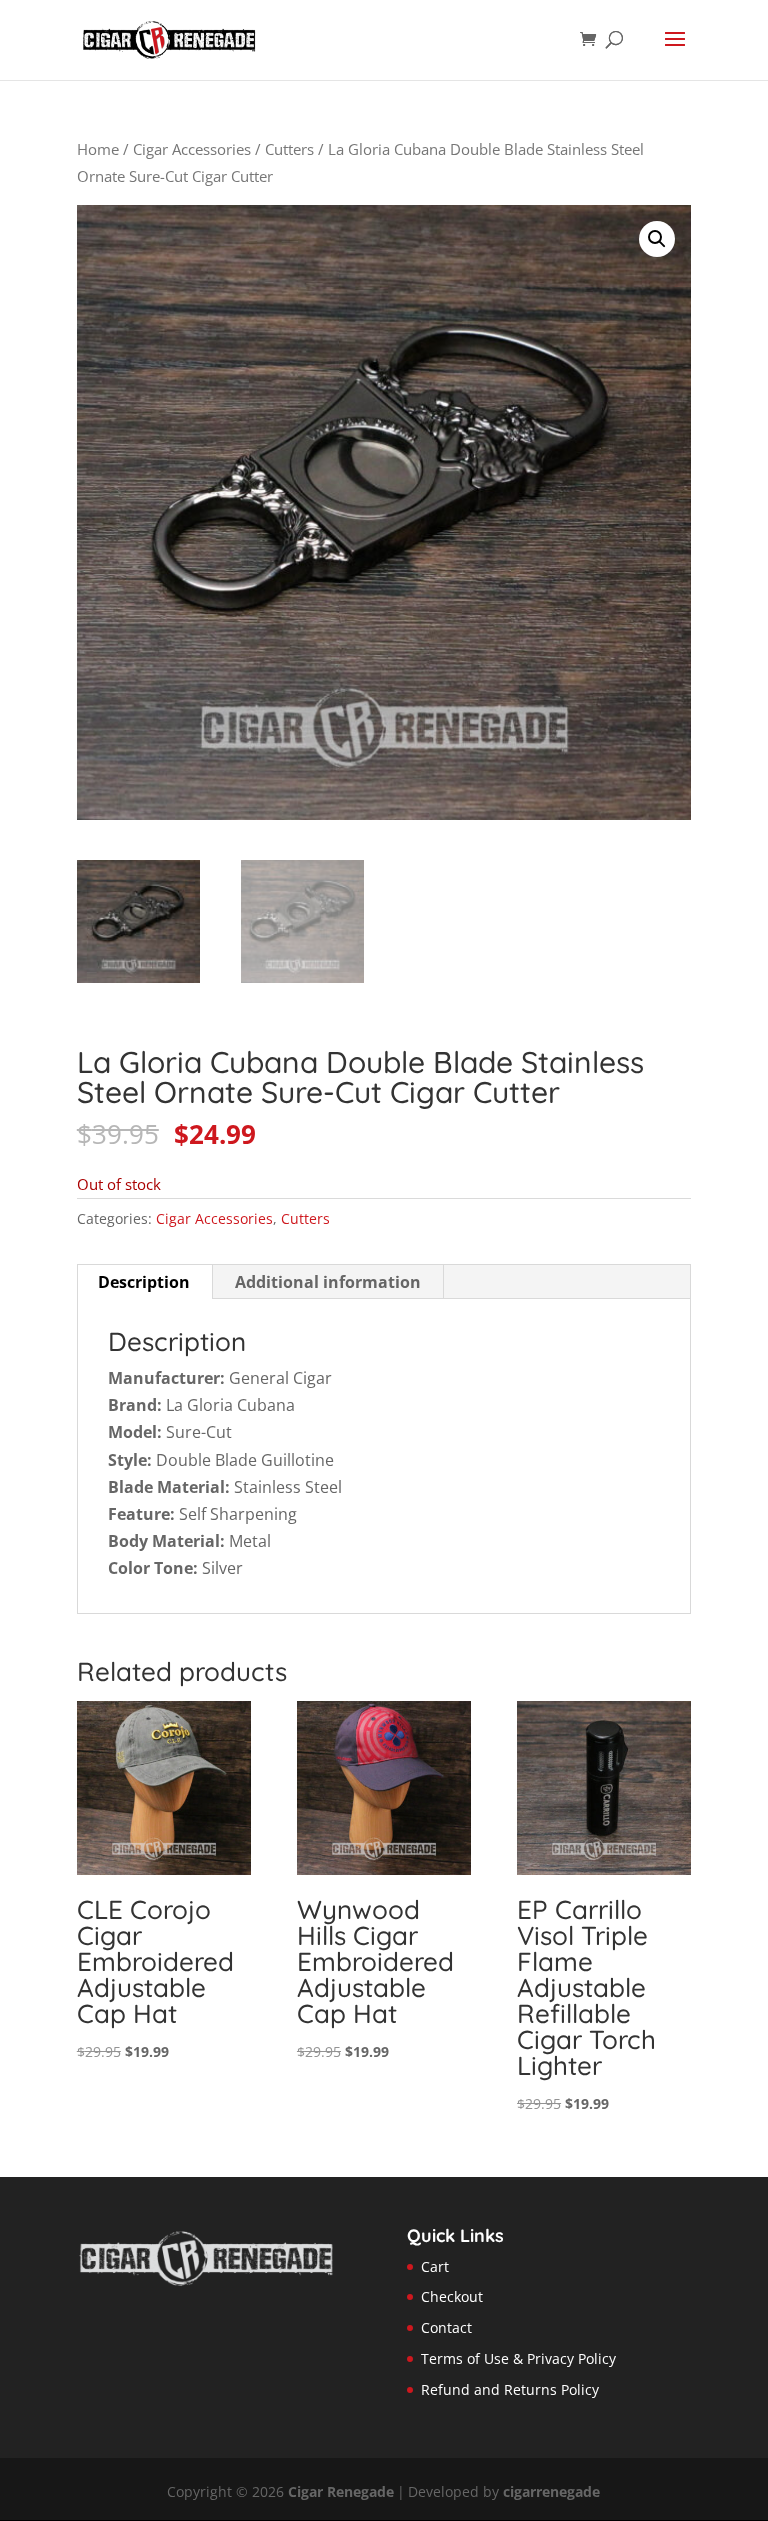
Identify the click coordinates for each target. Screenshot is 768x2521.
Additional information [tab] (328, 1282)
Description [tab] (144, 1282)
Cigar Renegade (341, 2491)
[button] (657, 239)
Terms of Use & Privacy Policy (518, 2358)
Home (98, 149)
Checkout (452, 2296)
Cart (435, 2266)
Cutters (289, 149)
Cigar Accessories (192, 149)
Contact (446, 2327)
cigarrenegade (551, 2491)
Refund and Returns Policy (510, 2389)
